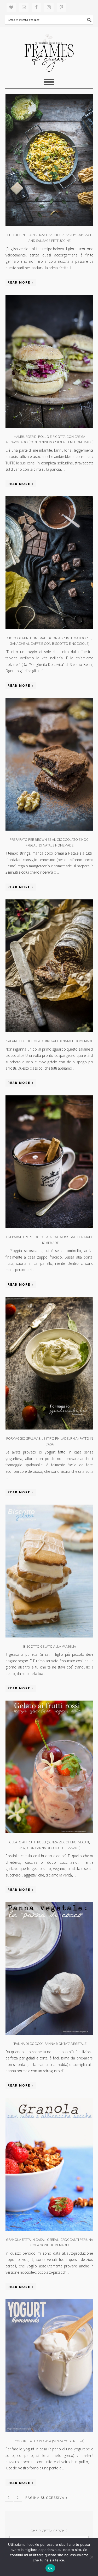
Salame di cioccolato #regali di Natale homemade (50, 1041)
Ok (50, 2568)
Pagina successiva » (47, 2498)
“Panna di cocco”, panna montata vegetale (50, 2044)
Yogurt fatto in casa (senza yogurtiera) (50, 2441)
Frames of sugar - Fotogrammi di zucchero (49, 51)
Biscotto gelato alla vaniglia (50, 1646)
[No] (91, 2557)
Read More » (21, 282)
